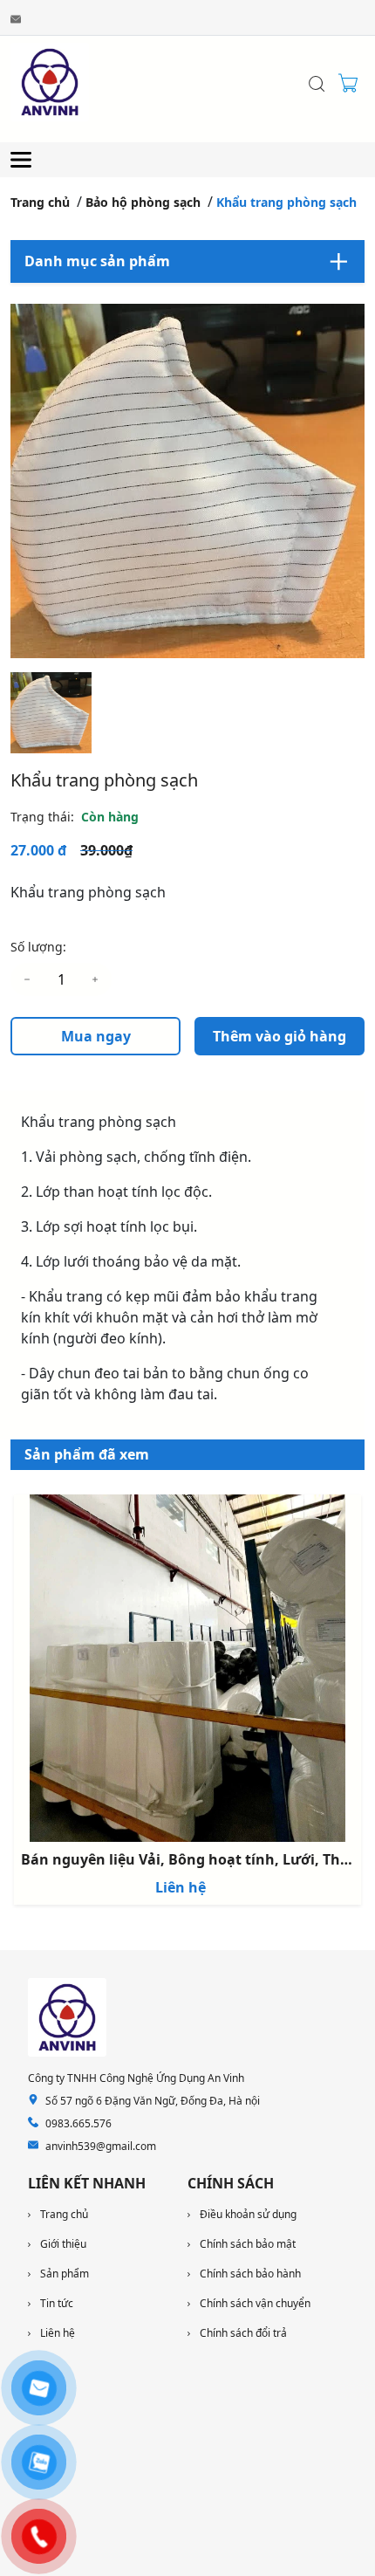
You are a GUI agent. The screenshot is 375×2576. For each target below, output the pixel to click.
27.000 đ (38, 850)
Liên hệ (181, 1887)
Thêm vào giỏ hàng (280, 1036)
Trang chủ (40, 202)
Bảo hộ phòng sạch (143, 202)
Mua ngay (96, 1036)
